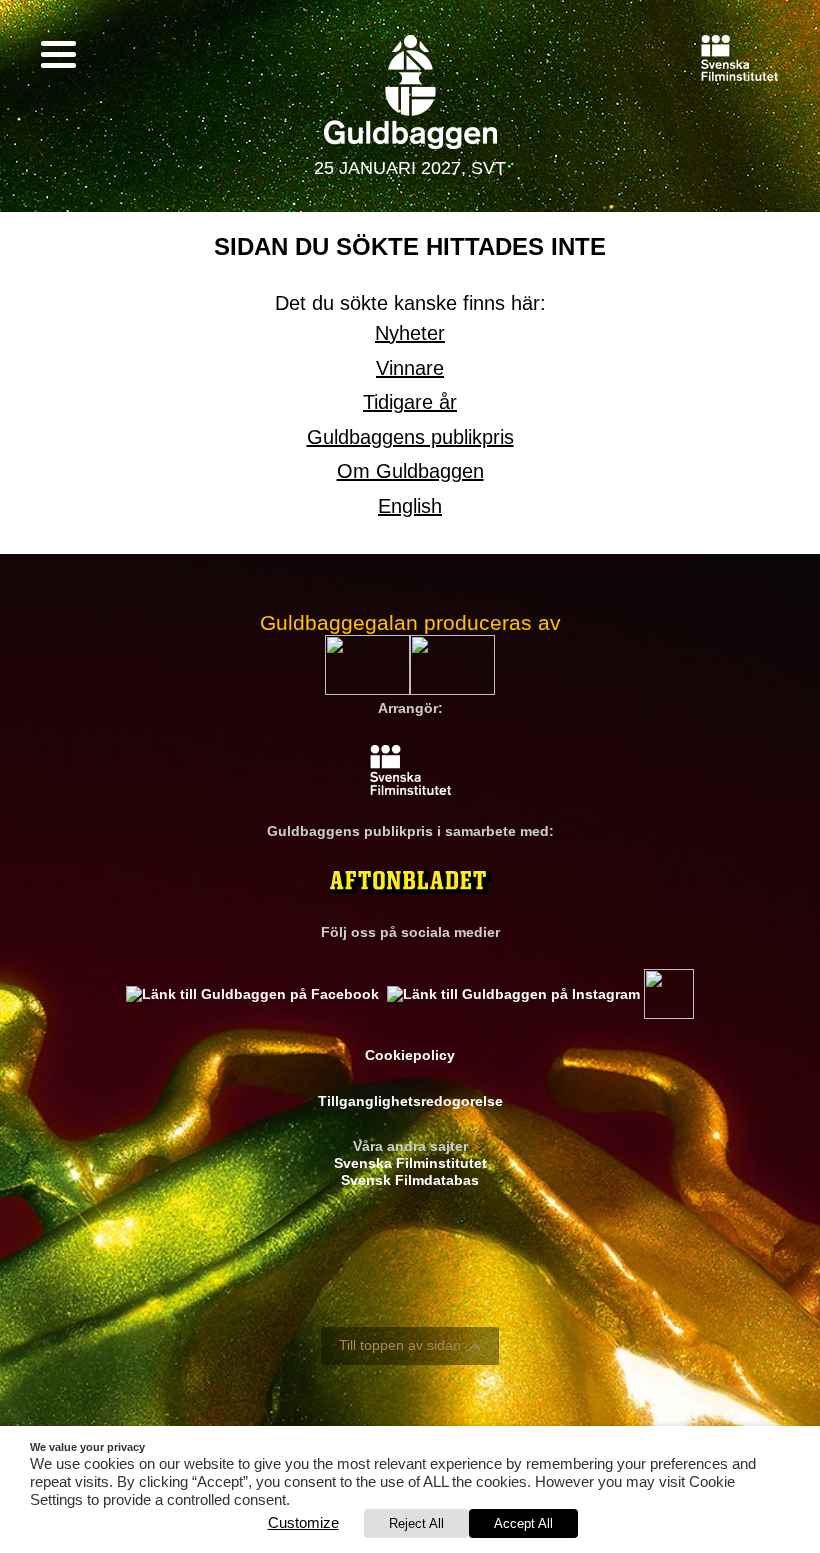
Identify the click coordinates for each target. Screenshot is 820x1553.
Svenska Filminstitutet (410, 1163)
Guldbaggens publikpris (410, 437)
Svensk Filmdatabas (410, 1180)
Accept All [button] (523, 1523)
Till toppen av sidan (400, 1345)
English (410, 506)
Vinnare (410, 368)
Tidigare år (410, 402)
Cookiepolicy (410, 1055)
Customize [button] (303, 1523)
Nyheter (410, 333)
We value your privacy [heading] (87, 1447)
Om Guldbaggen (410, 471)
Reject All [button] (416, 1523)
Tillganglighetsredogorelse (410, 1101)
